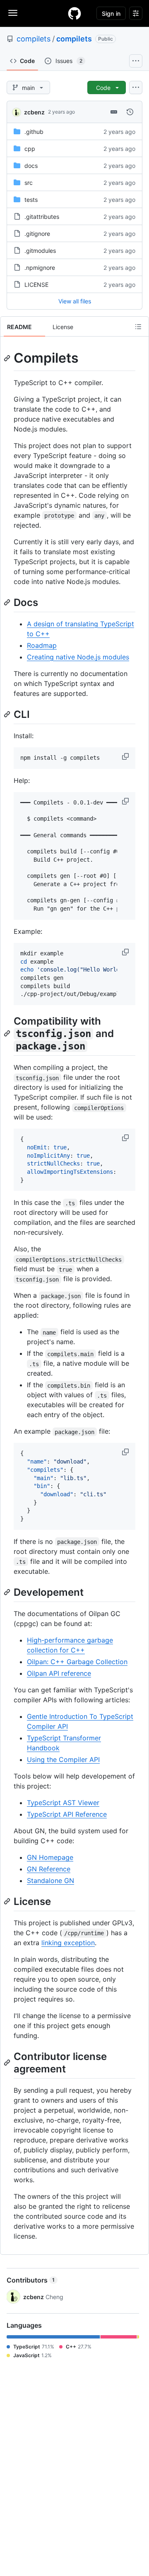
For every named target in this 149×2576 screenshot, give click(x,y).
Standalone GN (50, 1881)
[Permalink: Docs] (8, 602)
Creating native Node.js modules (78, 657)
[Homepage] (74, 13)
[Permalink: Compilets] (8, 358)
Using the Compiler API (63, 1759)
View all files (75, 301)
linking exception (68, 1943)
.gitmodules (40, 251)
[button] (126, 756)
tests (31, 200)
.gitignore (37, 234)
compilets (34, 39)
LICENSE (36, 285)
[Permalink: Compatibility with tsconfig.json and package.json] (8, 1033)
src (29, 183)
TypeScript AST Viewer (63, 1803)
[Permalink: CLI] (8, 714)
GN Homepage (50, 1857)
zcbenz (34, 112)
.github (34, 132)
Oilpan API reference (59, 1673)
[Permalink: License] (8, 1901)
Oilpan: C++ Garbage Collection (77, 1662)
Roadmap (42, 645)
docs (31, 166)
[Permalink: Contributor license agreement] (8, 2062)
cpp (30, 149)
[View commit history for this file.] (130, 112)
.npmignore (40, 268)
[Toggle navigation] (13, 13)
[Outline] (138, 327)
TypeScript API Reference (67, 1814)
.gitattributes (42, 217)
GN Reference (49, 1869)
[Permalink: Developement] (8, 1592)
